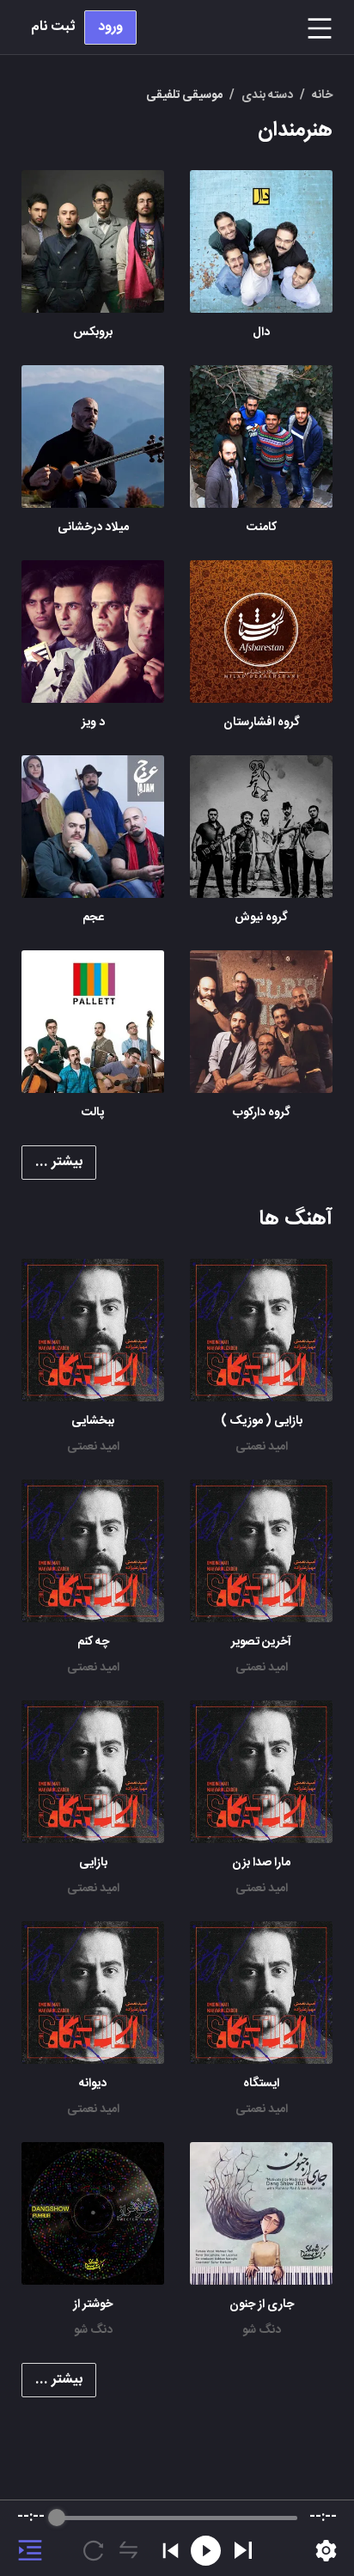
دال (261, 333)
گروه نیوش (261, 918)
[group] (177, 2538)
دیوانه (93, 2084)
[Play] (243, 2550)
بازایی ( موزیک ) (262, 1421)
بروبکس (93, 333)
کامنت (262, 528)
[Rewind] (206, 2551)
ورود (110, 27)
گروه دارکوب (262, 1113)
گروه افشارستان (262, 723)
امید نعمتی (262, 1447)
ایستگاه (261, 2084)
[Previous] (171, 2551)
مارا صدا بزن (261, 1863)
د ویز (93, 723)
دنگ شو (262, 2330)
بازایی (93, 1863)
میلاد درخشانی (93, 528)
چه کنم (93, 1642)
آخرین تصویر (261, 1642)
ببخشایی (93, 1421)
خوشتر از (93, 2304)
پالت (93, 1113)
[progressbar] (177, 2518)
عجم (93, 918)
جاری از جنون (262, 2304)
